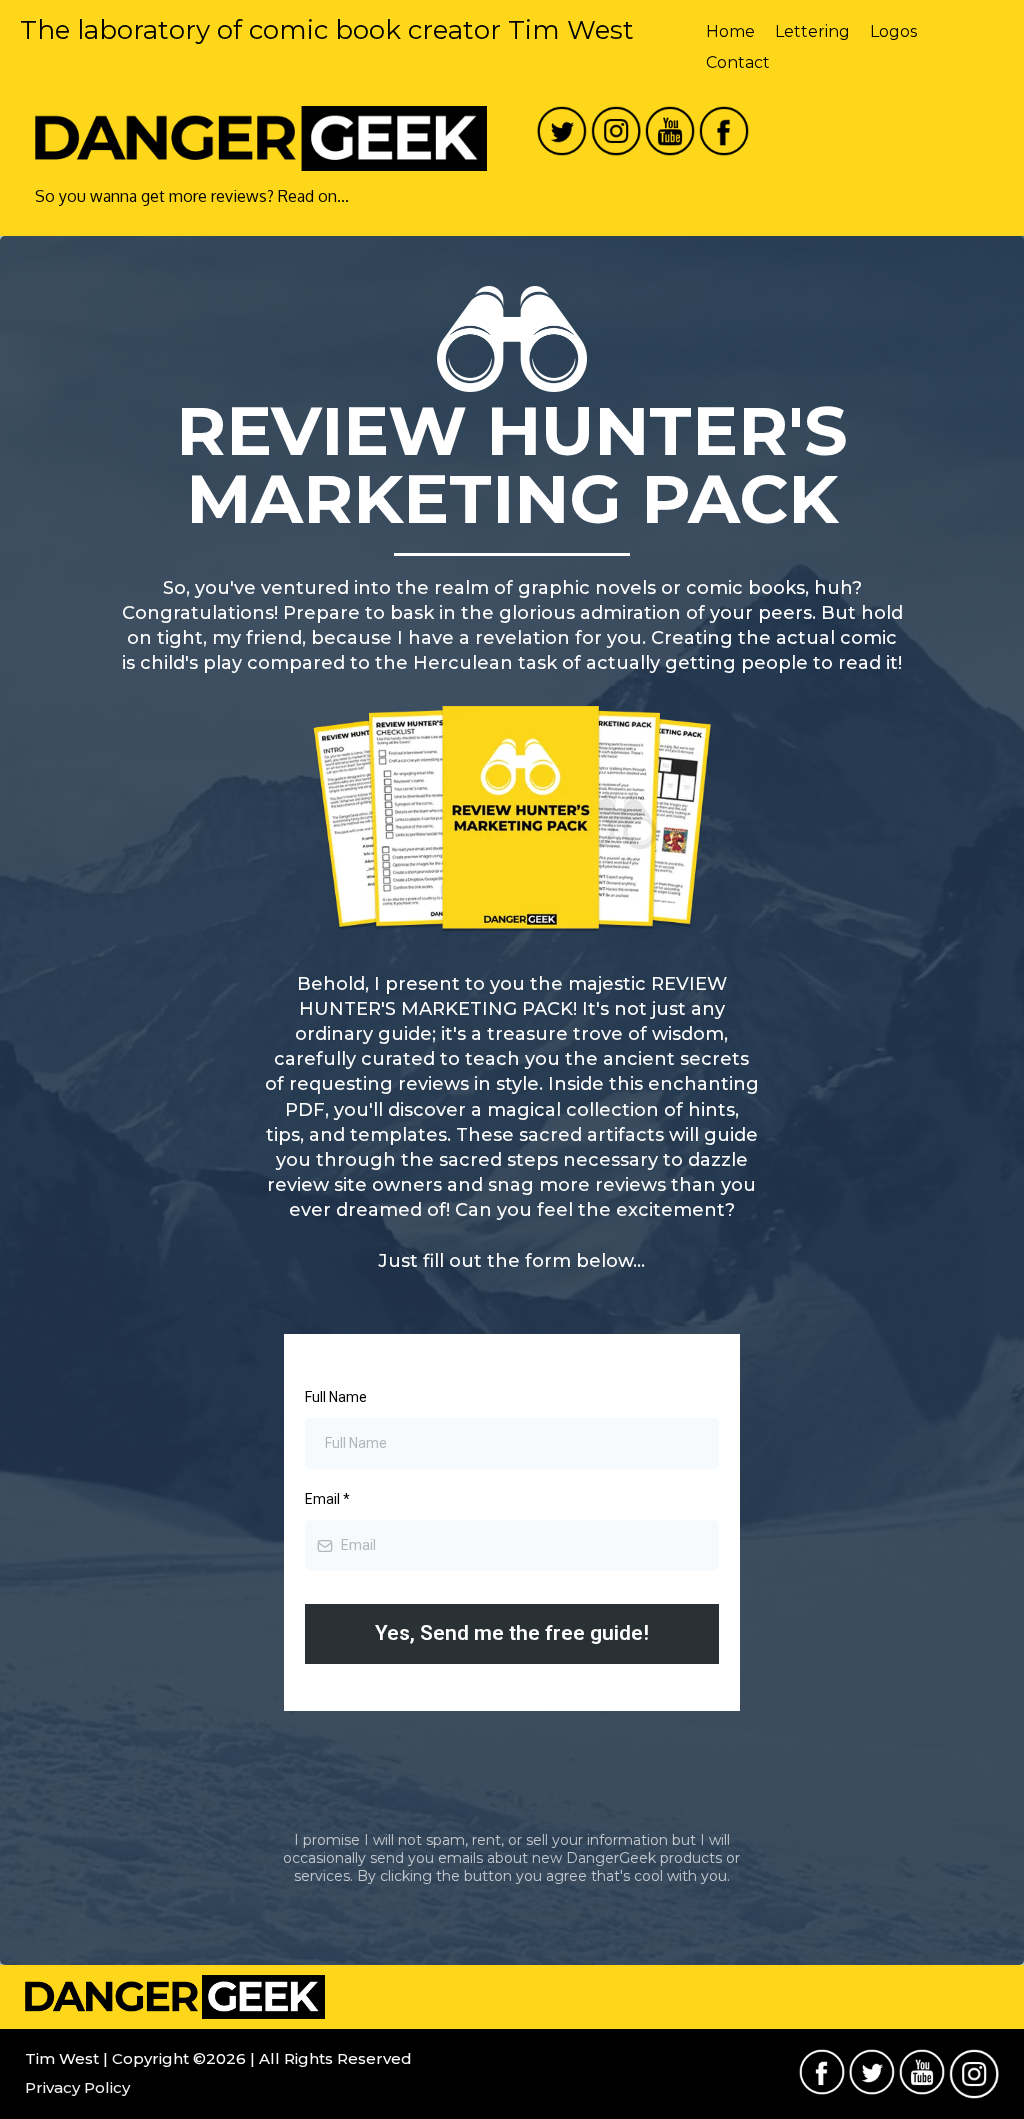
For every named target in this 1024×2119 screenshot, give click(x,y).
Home (730, 31)
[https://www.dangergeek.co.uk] (261, 139)
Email (327, 1499)
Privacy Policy (77, 2087)
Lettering (812, 31)
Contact (738, 62)
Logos (893, 31)
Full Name (336, 1397)
